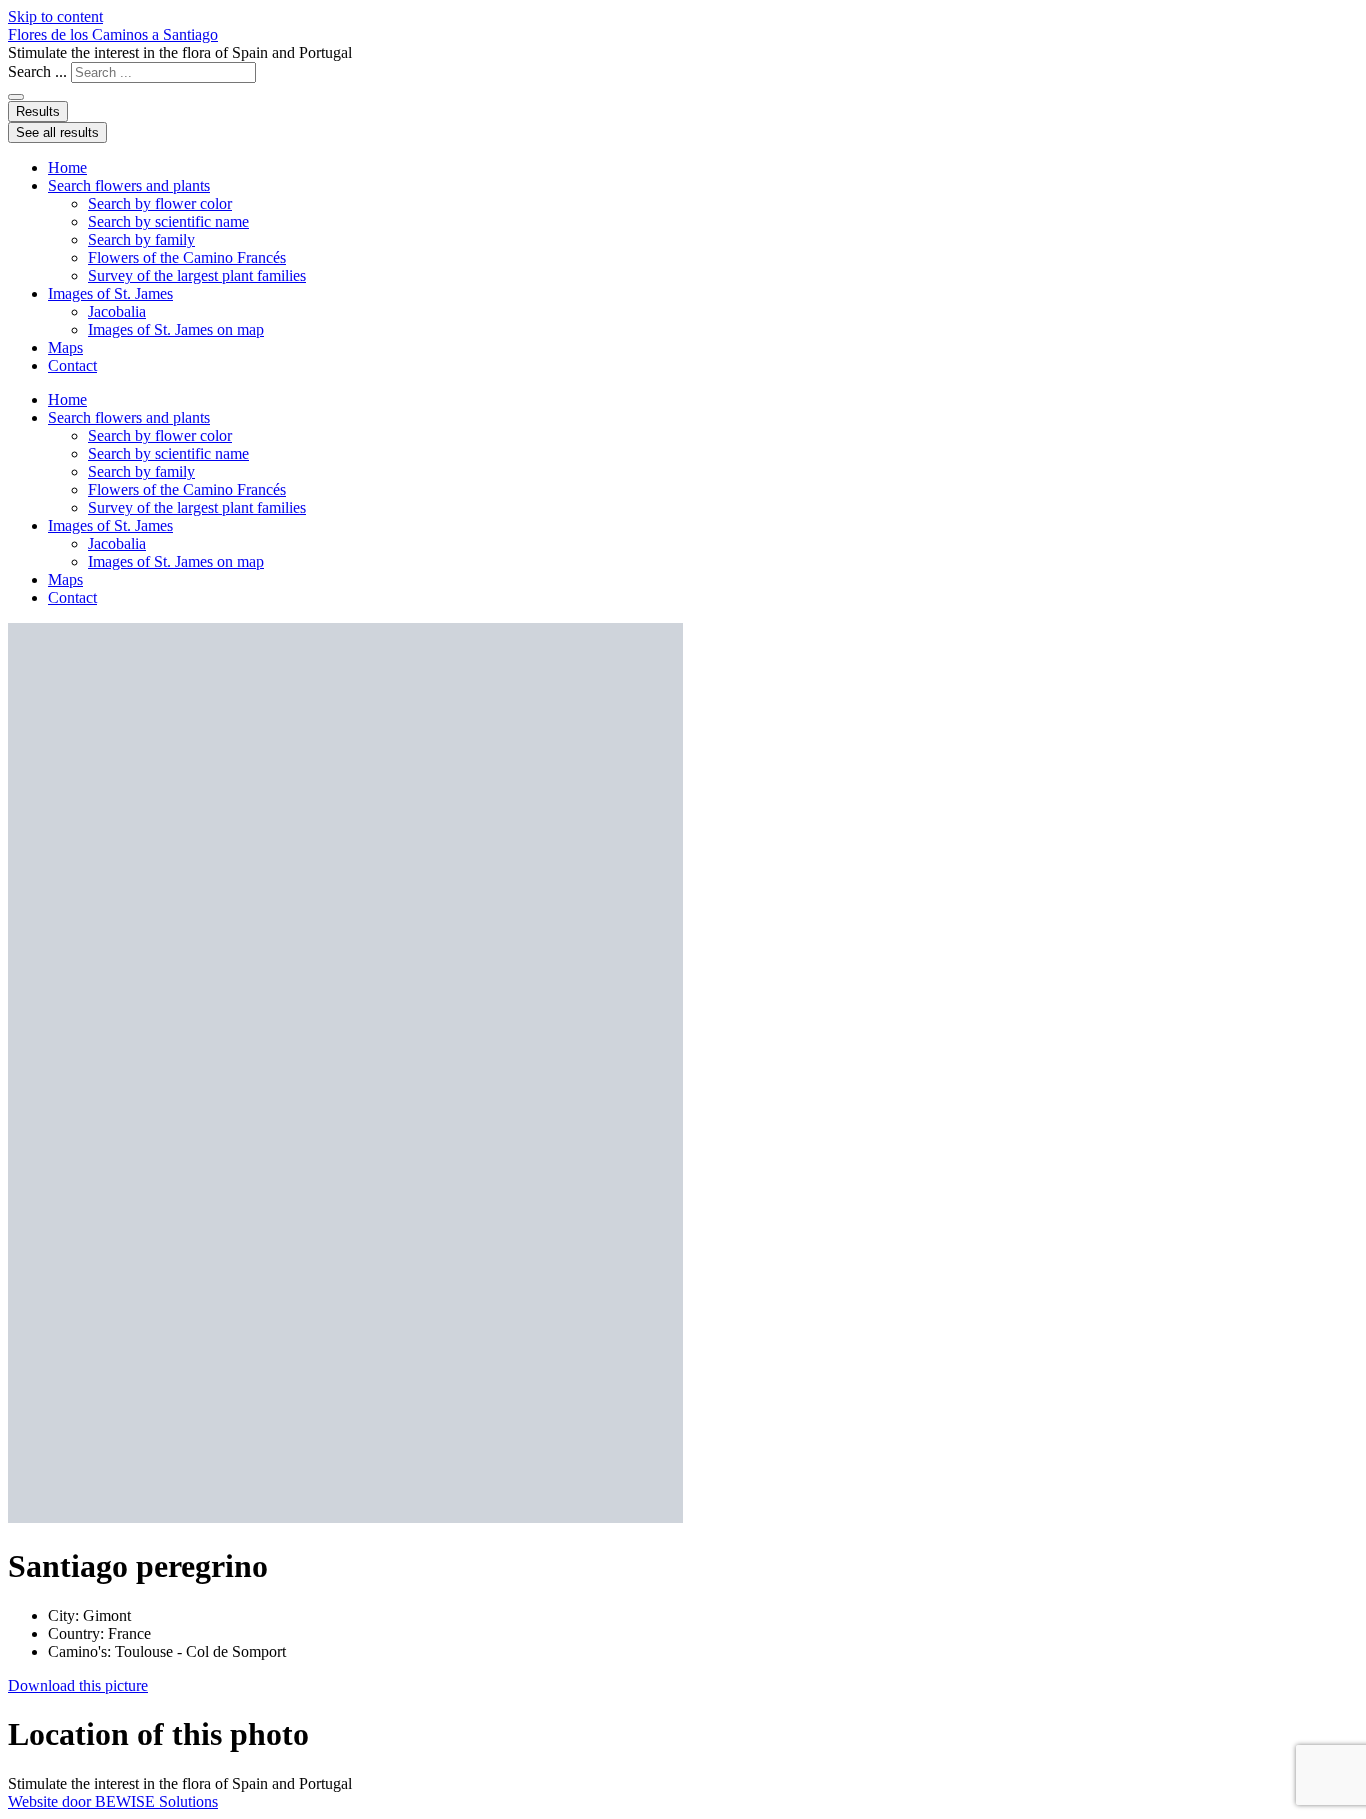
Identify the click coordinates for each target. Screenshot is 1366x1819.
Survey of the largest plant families (197, 275)
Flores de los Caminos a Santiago (113, 34)
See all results (57, 132)
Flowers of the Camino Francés (187, 257)
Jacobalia (117, 311)
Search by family (141, 239)
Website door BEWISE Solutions (113, 1801)
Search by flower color (160, 203)
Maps (65, 347)
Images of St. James (110, 293)
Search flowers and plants (129, 185)
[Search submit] (16, 97)
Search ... (37, 71)
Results (38, 111)
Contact (72, 365)
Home (67, 167)
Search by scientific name (168, 221)
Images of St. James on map (176, 329)
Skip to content (55, 16)
